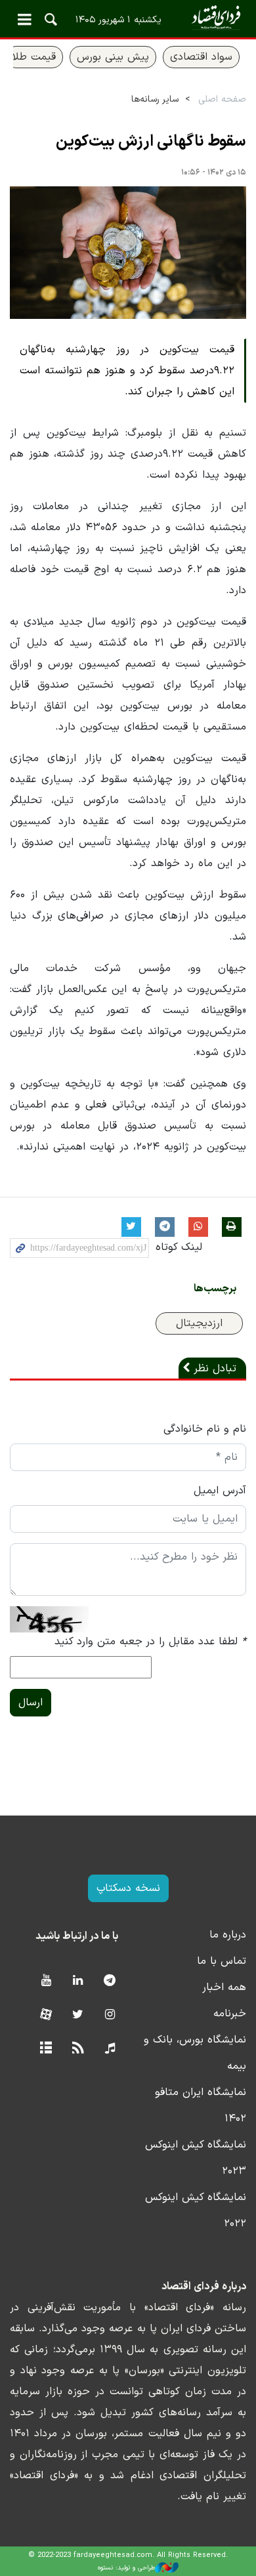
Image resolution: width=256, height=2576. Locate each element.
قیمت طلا (34, 57)
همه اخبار (224, 1987)
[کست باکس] (110, 2049)
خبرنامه (230, 2014)
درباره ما (228, 1935)
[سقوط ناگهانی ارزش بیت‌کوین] (128, 253)
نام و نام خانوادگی (205, 1429)
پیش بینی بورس (113, 57)
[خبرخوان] (78, 2049)
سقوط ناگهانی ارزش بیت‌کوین (151, 142)
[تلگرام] (110, 1981)
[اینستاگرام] (110, 2015)
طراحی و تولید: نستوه (126, 2568)
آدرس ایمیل (220, 1491)
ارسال (31, 1703)
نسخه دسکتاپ (128, 1888)
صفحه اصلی (222, 99)
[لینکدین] (78, 1981)
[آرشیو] (46, 2049)
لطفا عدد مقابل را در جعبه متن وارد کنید (150, 1642)
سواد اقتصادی (201, 57)
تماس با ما (222, 1961)
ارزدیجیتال (199, 1323)
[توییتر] (78, 2015)
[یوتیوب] (46, 1981)
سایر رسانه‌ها (155, 99)
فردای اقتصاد (128, 18)
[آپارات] (46, 2015)
